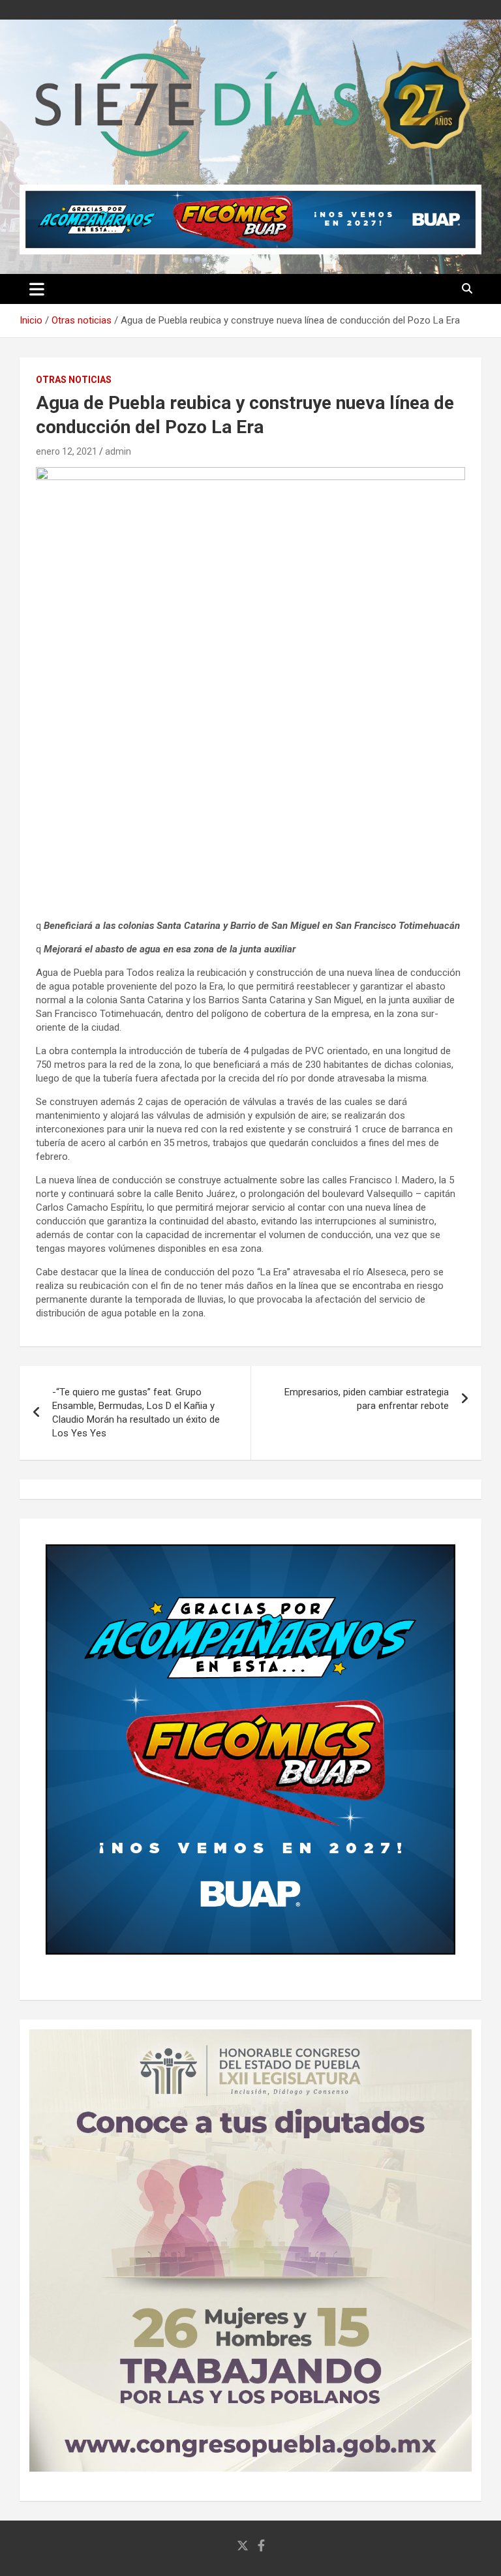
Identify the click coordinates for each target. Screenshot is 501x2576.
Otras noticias (74, 380)
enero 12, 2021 (67, 451)
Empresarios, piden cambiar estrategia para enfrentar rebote (367, 1399)
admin (118, 451)
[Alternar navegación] (37, 289)
